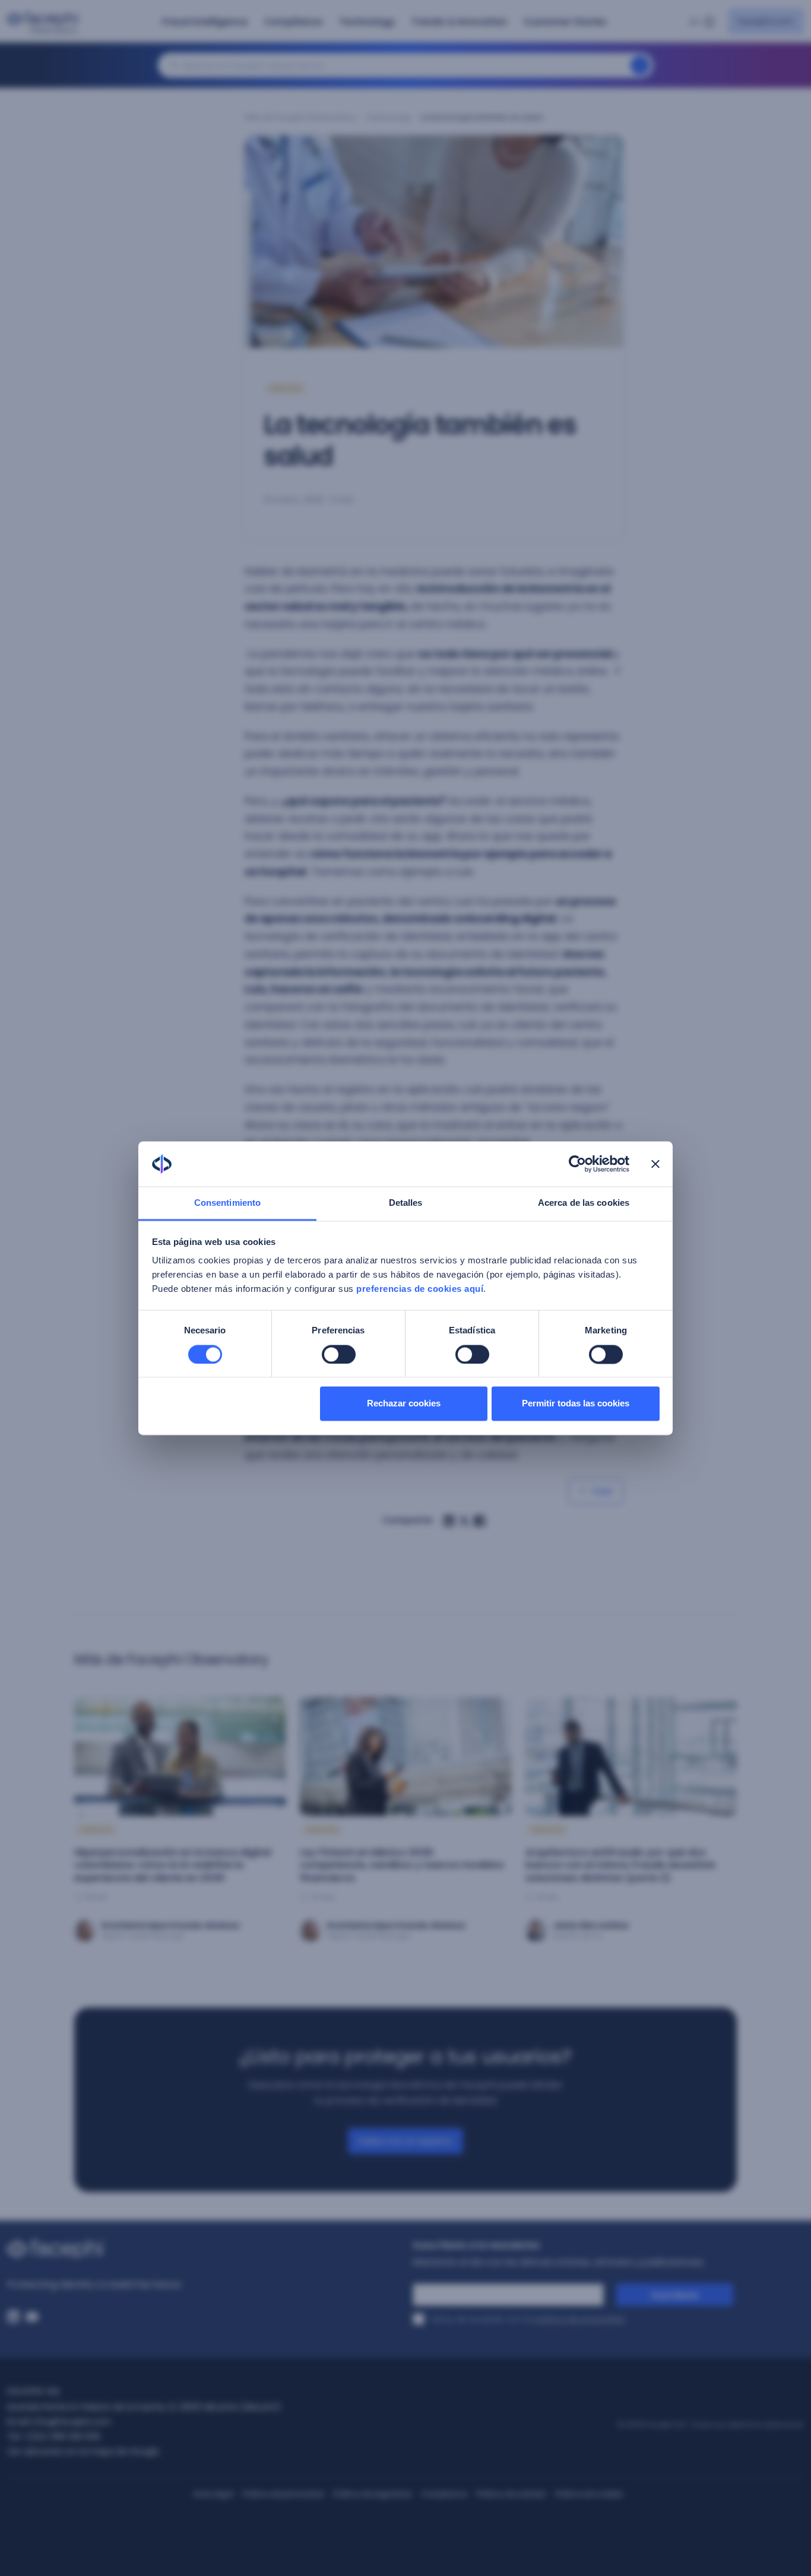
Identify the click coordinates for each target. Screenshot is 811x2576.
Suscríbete (675, 2295)
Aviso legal (213, 2494)
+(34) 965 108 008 (62, 2437)
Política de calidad (511, 2494)
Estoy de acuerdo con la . (529, 2319)
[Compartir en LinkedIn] (449, 1521)
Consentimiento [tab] (227, 1203)
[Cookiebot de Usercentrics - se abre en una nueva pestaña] (577, 1164)
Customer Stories (565, 22)
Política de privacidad (283, 2494)
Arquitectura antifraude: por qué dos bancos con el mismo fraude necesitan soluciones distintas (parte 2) (620, 1865)
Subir (603, 1491)
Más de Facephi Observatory (300, 117)
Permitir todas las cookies (576, 1404)
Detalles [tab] (406, 1203)
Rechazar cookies (404, 1404)
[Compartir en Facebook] (480, 1521)
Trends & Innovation (459, 22)
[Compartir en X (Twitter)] (464, 1521)
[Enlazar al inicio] (203, 2249)
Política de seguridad (372, 2494)
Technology (367, 22)
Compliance (293, 22)
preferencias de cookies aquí (420, 1289)
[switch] (339, 1354)
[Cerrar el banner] (655, 1164)
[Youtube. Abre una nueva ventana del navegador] (32, 2317)
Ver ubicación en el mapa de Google (83, 2451)
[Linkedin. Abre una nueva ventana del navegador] (13, 2317)
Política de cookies (589, 2494)
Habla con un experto (405, 2141)
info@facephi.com (72, 2422)
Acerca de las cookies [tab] (584, 1203)
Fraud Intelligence (205, 22)
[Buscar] (640, 65)
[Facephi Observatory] (45, 23)
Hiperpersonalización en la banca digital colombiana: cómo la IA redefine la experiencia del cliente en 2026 (172, 1865)
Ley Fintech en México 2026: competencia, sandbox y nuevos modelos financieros (402, 1865)
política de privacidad (579, 2319)
